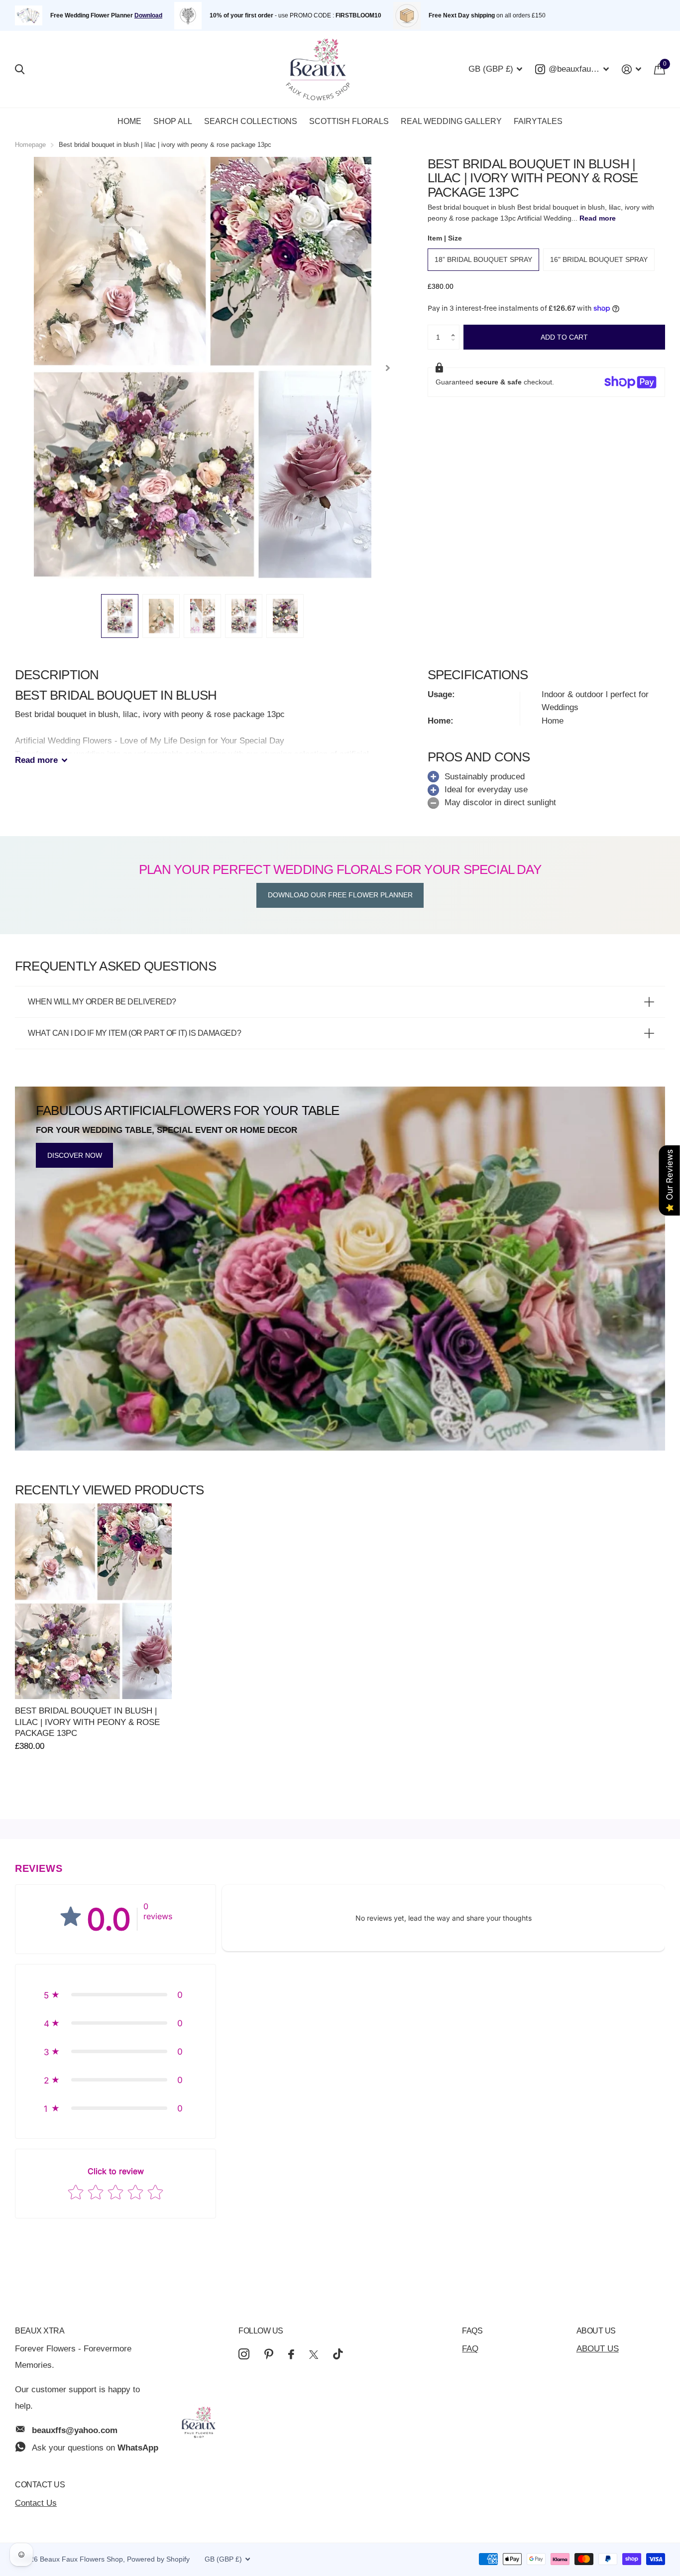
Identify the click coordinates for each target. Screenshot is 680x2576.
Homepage (30, 145)
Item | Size (445, 238)
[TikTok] (338, 2354)
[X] (314, 2355)
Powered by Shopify (158, 2559)
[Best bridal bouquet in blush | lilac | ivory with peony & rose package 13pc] (93, 1601)
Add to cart (564, 337)
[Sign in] (631, 69)
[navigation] (120, 616)
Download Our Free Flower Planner (340, 895)
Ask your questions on (95, 2448)
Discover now (75, 1155)
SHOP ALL (173, 121)
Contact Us (40, 2485)
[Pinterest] (269, 2354)
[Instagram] (244, 2354)
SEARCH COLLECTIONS (251, 121)
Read (36, 760)
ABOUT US (598, 2349)
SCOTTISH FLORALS (349, 121)
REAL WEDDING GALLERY (451, 121)
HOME (129, 121)
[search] (20, 69)
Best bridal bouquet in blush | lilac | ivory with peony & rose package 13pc (87, 1722)
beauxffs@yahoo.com (75, 2430)
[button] (455, 328)
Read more (598, 218)
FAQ (470, 2349)
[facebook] (291, 2354)
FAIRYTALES (538, 121)
